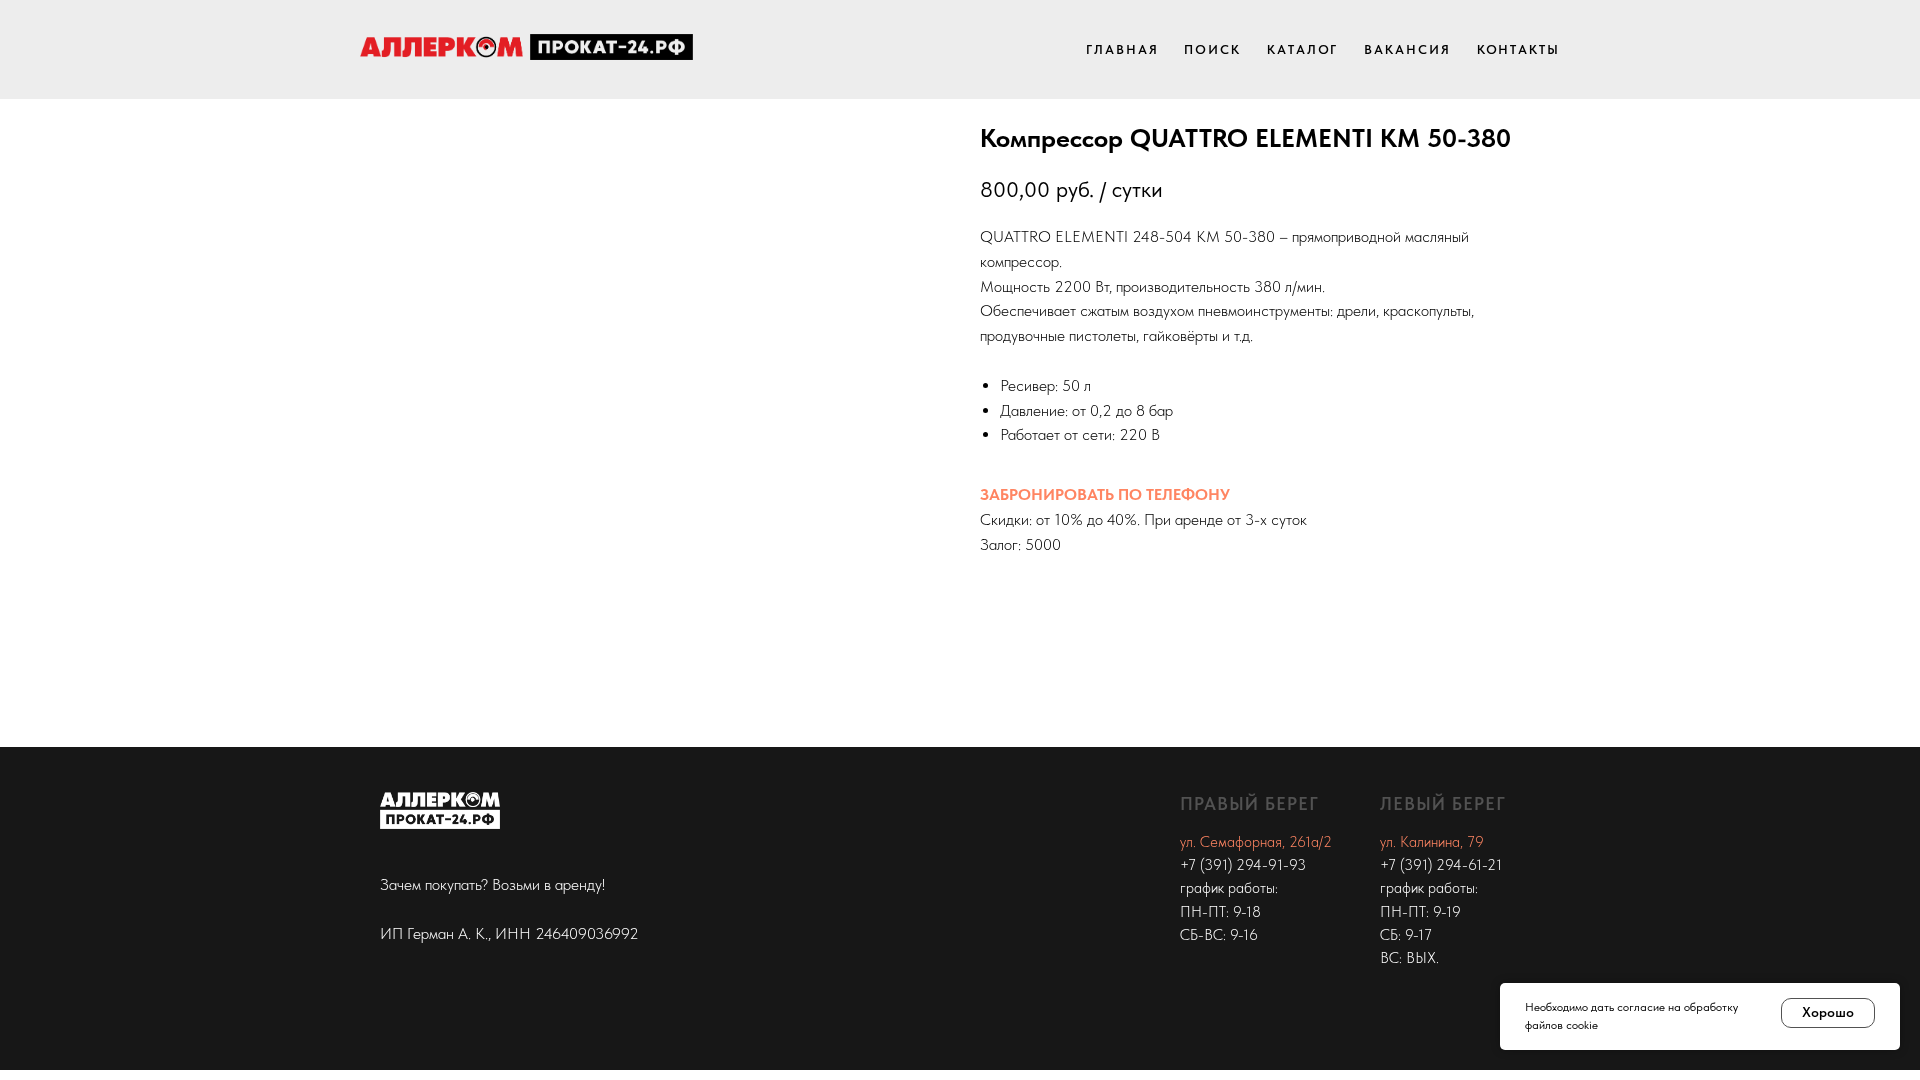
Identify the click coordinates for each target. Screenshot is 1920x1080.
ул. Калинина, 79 (1432, 842)
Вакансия (1407, 49)
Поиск (1212, 49)
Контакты (1518, 49)
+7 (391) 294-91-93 (1243, 865)
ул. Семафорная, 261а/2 (1256, 842)
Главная (1122, 49)
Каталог (1302, 49)
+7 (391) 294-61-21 (1441, 865)
